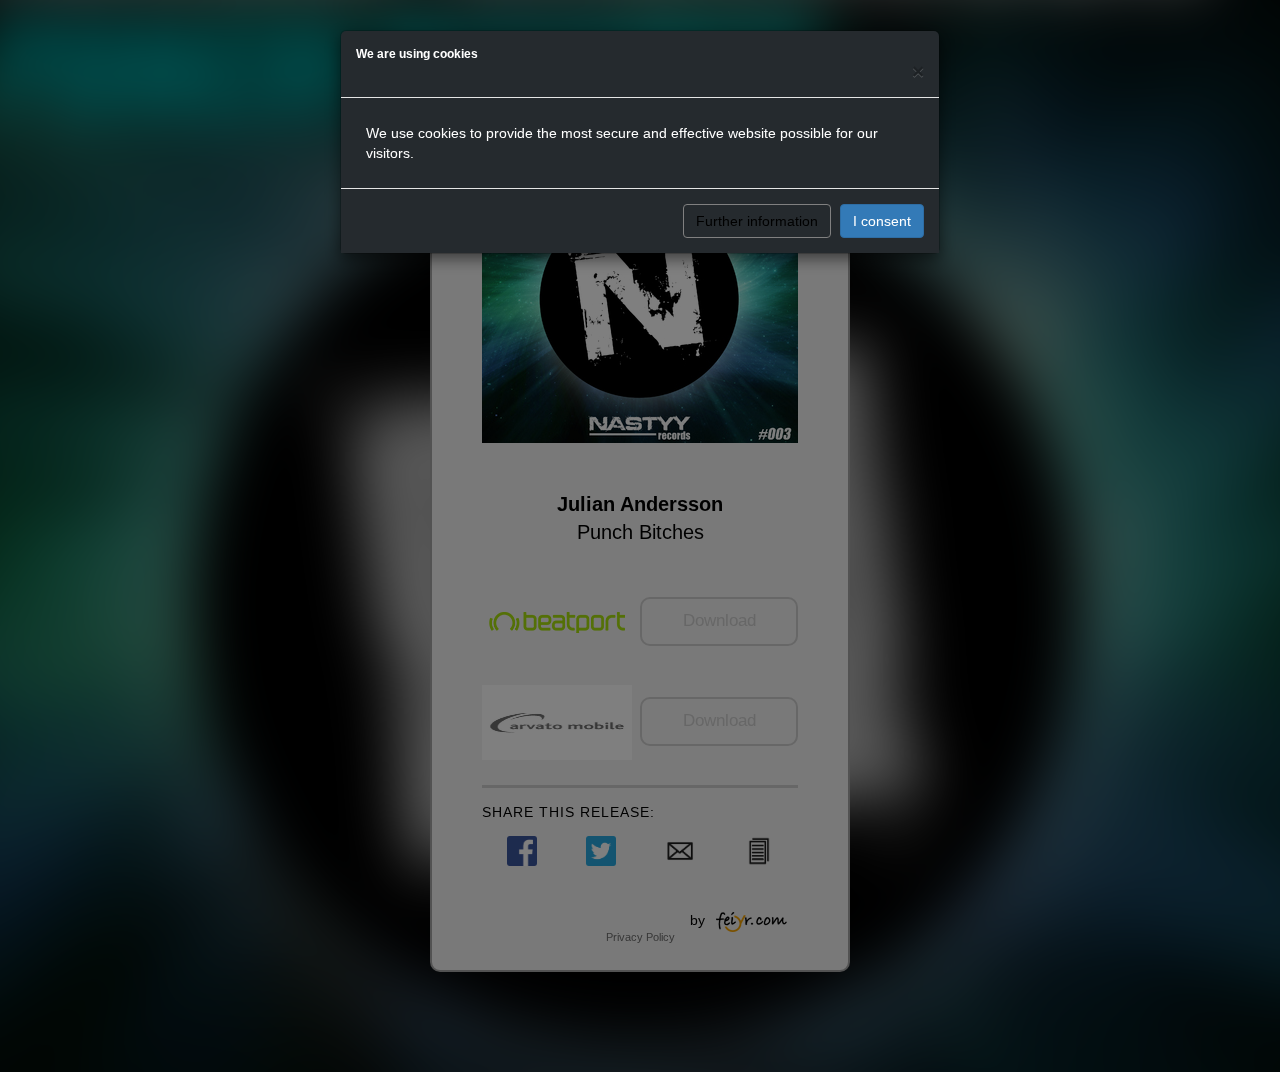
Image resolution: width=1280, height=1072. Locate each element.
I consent (882, 221)
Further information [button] (757, 221)
